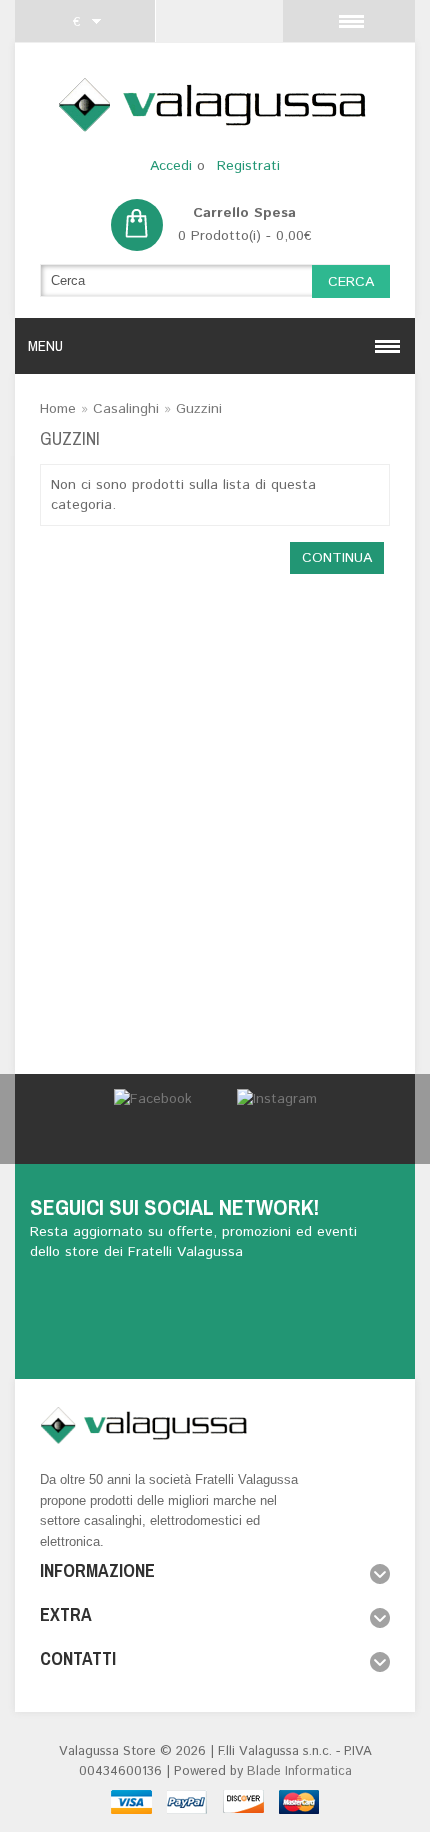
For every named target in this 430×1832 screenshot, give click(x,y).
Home (58, 409)
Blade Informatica (299, 1771)
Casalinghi (126, 409)
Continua (337, 558)
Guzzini (199, 409)
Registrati (248, 166)
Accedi (171, 166)
